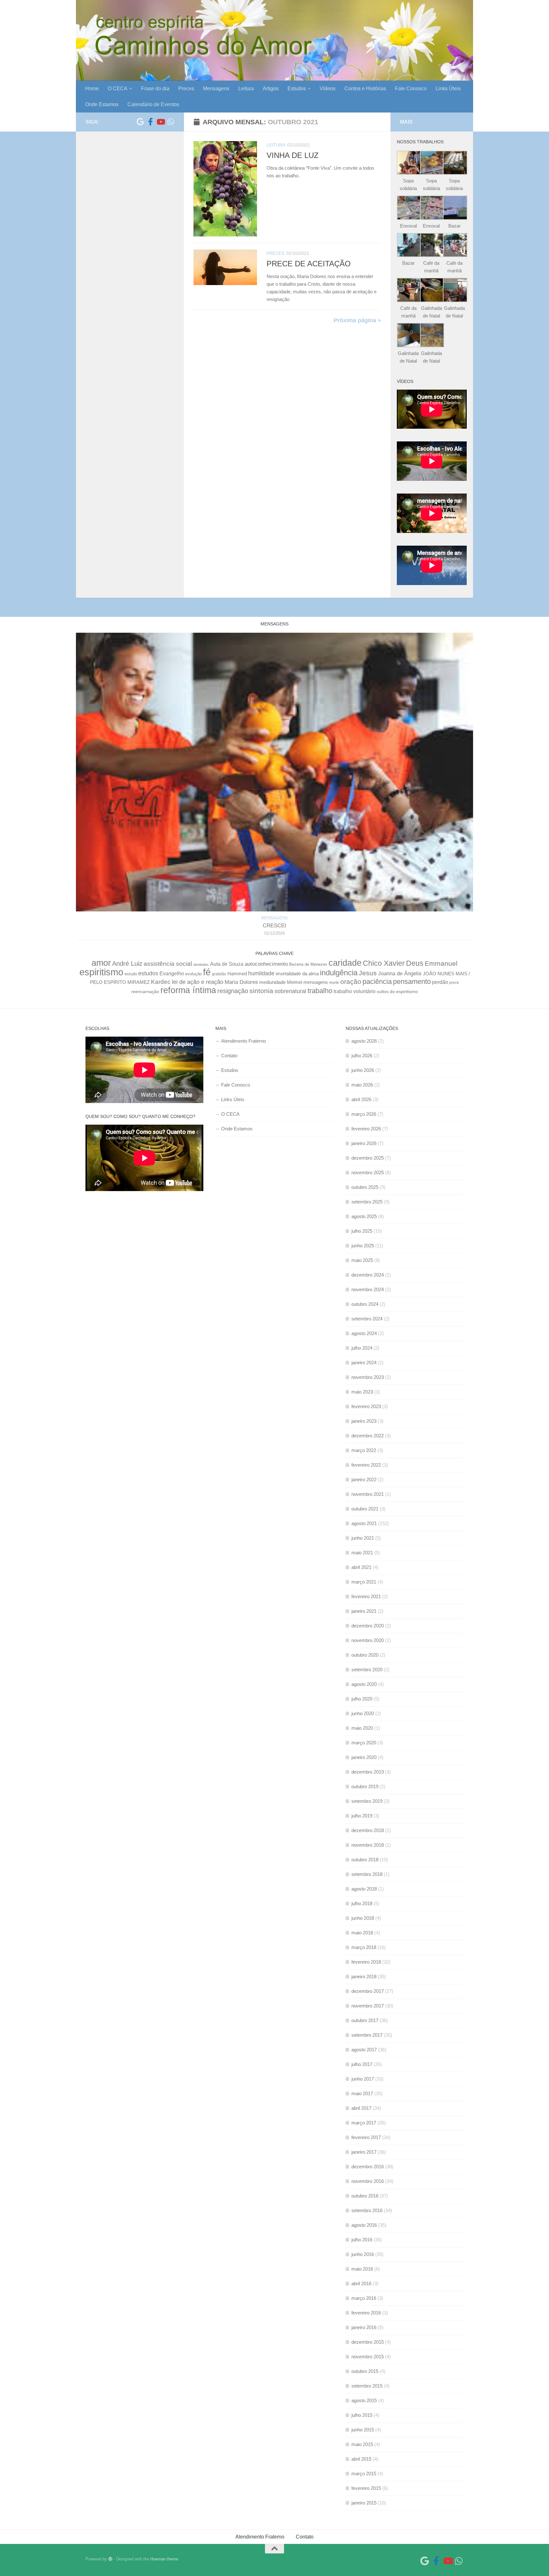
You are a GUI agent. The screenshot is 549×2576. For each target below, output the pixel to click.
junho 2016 (363, 2254)
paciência (377, 981)
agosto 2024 (364, 1333)
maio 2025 (362, 1260)
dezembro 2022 (368, 1436)
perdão (440, 982)
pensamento (412, 981)
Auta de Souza (227, 964)
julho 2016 (362, 2240)
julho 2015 (362, 2415)
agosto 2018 (364, 1889)
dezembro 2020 (368, 1626)
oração (351, 981)
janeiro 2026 (364, 1143)
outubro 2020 (365, 1655)
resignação (233, 991)
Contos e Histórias (365, 89)
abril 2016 (361, 2283)
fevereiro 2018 (366, 1962)
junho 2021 (363, 1538)
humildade (261, 973)
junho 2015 (363, 2430)
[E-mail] (140, 122)
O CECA (118, 89)
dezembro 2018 (368, 1830)
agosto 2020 (364, 1684)
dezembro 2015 (368, 2342)
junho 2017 (363, 2079)
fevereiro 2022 (366, 1465)
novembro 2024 (368, 1289)
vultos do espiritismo (397, 992)
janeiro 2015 (364, 2503)
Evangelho (172, 974)
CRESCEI (274, 926)
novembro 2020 (368, 1640)
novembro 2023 (368, 1377)
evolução (193, 974)
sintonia (261, 991)
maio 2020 (362, 1728)
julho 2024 (362, 1348)
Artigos (271, 89)
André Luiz (127, 964)
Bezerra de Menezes (308, 964)
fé (207, 972)
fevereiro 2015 (366, 2488)
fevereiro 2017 (366, 2137)
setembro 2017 (367, 2035)
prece (454, 983)
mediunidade (272, 982)
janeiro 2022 (364, 1479)
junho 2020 (363, 1713)
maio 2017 (362, 2093)
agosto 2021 (364, 1523)
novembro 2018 (368, 1845)
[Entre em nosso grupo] (171, 122)
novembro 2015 (368, 2357)
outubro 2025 (365, 1187)
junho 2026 (363, 1070)
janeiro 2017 (364, 2152)
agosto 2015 (364, 2400)
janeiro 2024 (364, 1363)
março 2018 (364, 1947)
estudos (148, 973)
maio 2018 (362, 1933)
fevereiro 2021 (366, 1596)
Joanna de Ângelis (400, 974)
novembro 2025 (368, 1172)
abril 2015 (361, 2459)
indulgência (339, 973)
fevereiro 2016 (366, 2313)
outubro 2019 (365, 1786)
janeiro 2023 (364, 1421)
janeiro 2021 (364, 1611)
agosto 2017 (364, 2050)
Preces (186, 89)
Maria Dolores (241, 982)
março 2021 (364, 1582)
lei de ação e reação (198, 982)
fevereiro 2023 (366, 1406)
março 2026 (364, 1114)
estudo (131, 974)
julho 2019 (362, 1816)
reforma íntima (188, 990)
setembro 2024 (367, 1319)
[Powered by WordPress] (110, 2559)
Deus (415, 963)
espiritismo (101, 972)
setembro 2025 (367, 1202)
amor (101, 963)
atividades (201, 964)
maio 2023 (362, 1392)
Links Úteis (448, 89)
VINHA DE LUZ (293, 155)
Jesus (368, 973)
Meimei (295, 982)
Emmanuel (441, 963)
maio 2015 (362, 2444)
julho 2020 (362, 1699)
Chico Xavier (384, 963)
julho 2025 (362, 1231)
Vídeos (328, 89)
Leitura (246, 89)
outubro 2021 (365, 1509)
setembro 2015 (367, 2386)
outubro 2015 (365, 2371)
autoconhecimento (266, 964)
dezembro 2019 (368, 1772)
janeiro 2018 (364, 1976)
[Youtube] (160, 122)
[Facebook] (150, 122)
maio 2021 (362, 1553)
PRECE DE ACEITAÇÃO (309, 264)
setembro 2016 (367, 2210)
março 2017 (364, 2123)
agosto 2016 (364, 2225)
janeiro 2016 (364, 2327)
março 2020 (364, 1743)
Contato (229, 1056)
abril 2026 (361, 1099)
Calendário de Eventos (153, 104)
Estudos (297, 89)
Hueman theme (164, 2559)
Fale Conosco (411, 89)
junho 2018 (363, 1918)
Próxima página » (357, 320)
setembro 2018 (367, 1874)
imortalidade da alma (297, 974)
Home (92, 89)
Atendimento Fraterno (244, 1041)
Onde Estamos (102, 104)
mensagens (316, 982)
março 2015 (364, 2474)
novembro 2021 (368, 1494)
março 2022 (364, 1450)
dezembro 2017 (368, 1991)
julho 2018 (362, 1903)
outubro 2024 (365, 1304)
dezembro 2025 (368, 1158)
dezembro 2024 (368, 1275)
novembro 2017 (368, 2006)
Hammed (237, 974)
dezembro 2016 (368, 2167)
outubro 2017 (365, 2020)
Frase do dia (155, 89)
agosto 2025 (364, 1216)
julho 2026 (362, 1056)
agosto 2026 (364, 1041)
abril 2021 (361, 1567)
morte (334, 982)
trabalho (320, 991)
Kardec (161, 982)
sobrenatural (290, 991)
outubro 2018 (365, 1860)
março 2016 (364, 2298)
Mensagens (216, 89)
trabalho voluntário (355, 991)
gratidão (219, 974)
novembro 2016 (368, 2181)
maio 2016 (362, 2269)
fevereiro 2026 (366, 1129)
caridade (345, 963)
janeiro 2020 (364, 1757)
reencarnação (145, 992)
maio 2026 (362, 1085)
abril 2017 (361, 2108)
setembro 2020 (367, 1670)
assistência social (168, 964)
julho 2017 (362, 2064)
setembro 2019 (367, 1801)
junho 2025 (363, 1246)
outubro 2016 (365, 2196)
